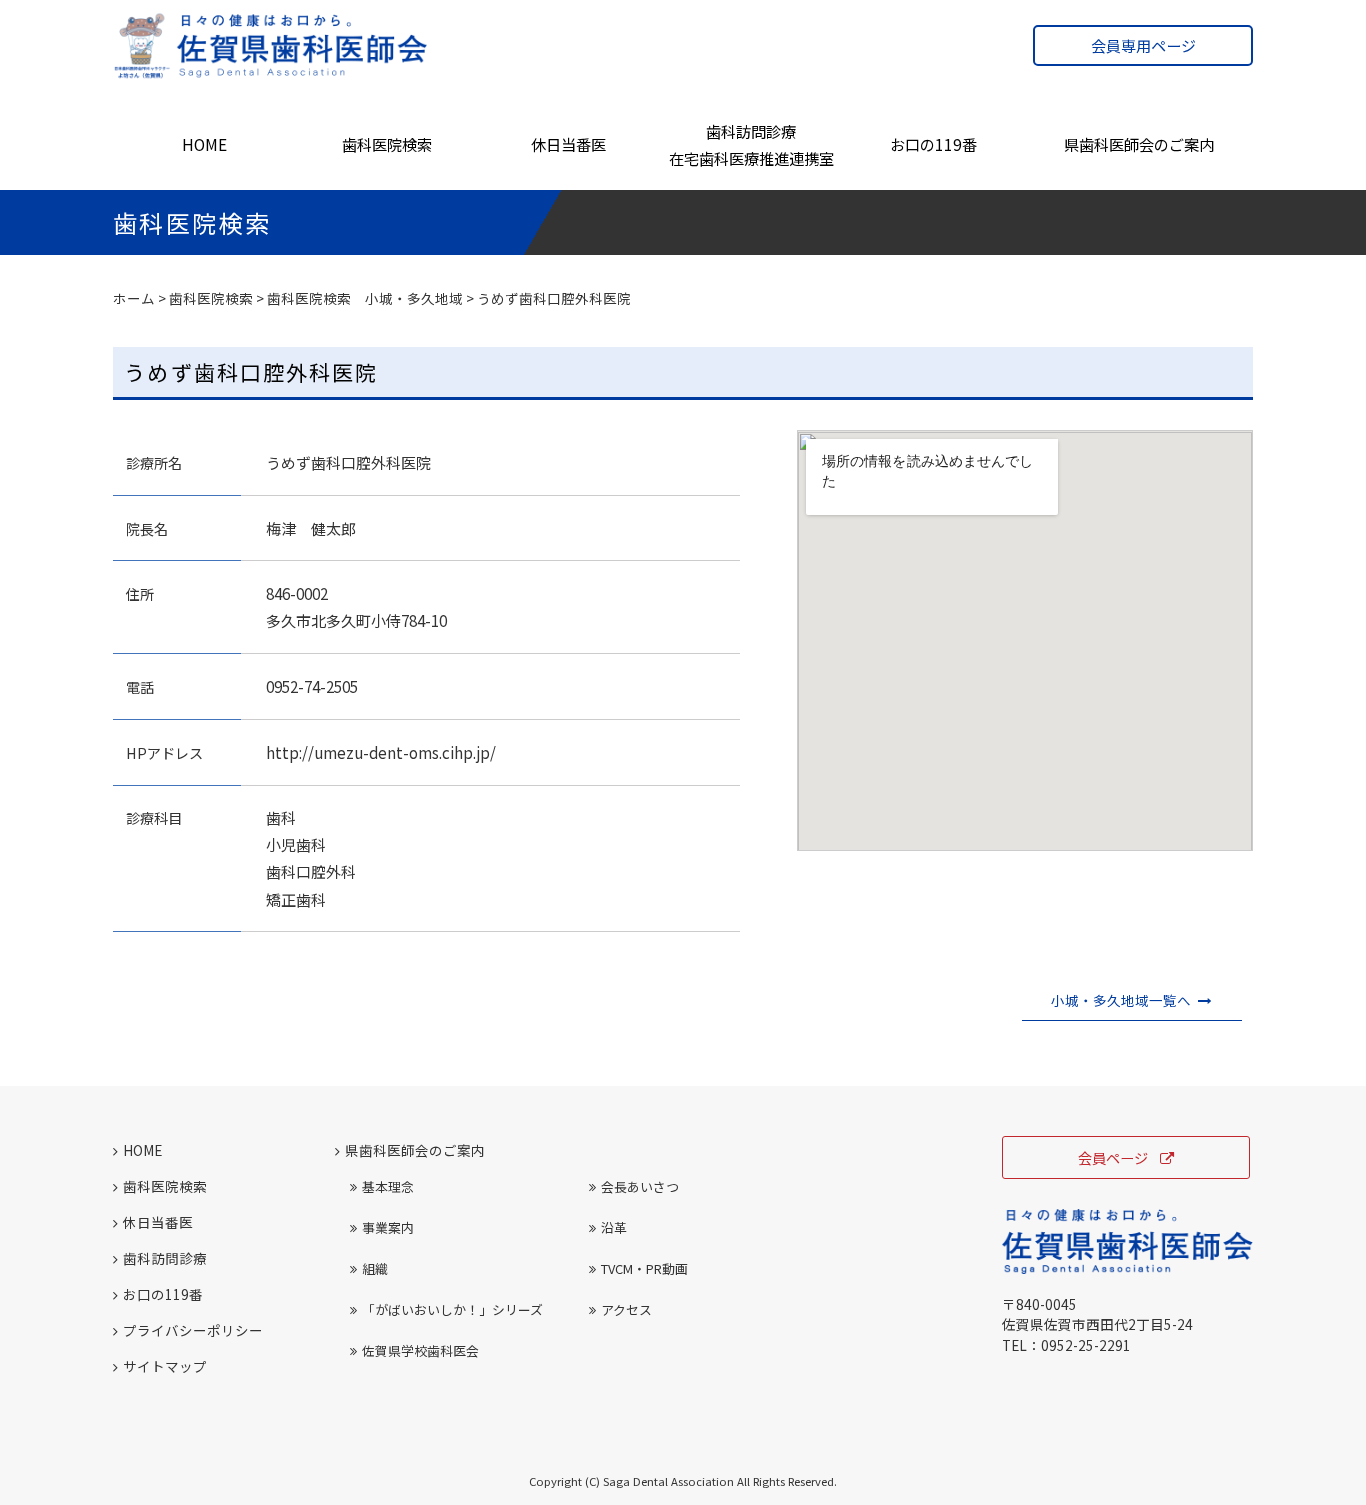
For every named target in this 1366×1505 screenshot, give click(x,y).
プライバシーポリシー (193, 1330)
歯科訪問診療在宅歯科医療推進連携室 (751, 144)
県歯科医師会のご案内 (1139, 144)
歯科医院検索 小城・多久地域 (365, 298)
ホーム (134, 298)
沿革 (614, 1227)
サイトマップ (165, 1366)
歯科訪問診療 (165, 1258)
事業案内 (388, 1227)
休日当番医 (568, 144)
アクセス (626, 1309)
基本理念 (388, 1186)
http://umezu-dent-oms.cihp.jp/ (381, 752)
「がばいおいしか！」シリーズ (452, 1309)
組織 (375, 1268)
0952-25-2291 (1086, 1345)
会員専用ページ (1143, 45)
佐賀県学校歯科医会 (420, 1350)
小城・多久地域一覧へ (1121, 1000)
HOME (204, 144)
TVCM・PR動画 (644, 1268)
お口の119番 (933, 144)
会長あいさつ (640, 1186)
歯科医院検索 (387, 144)
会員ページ (1113, 1157)
